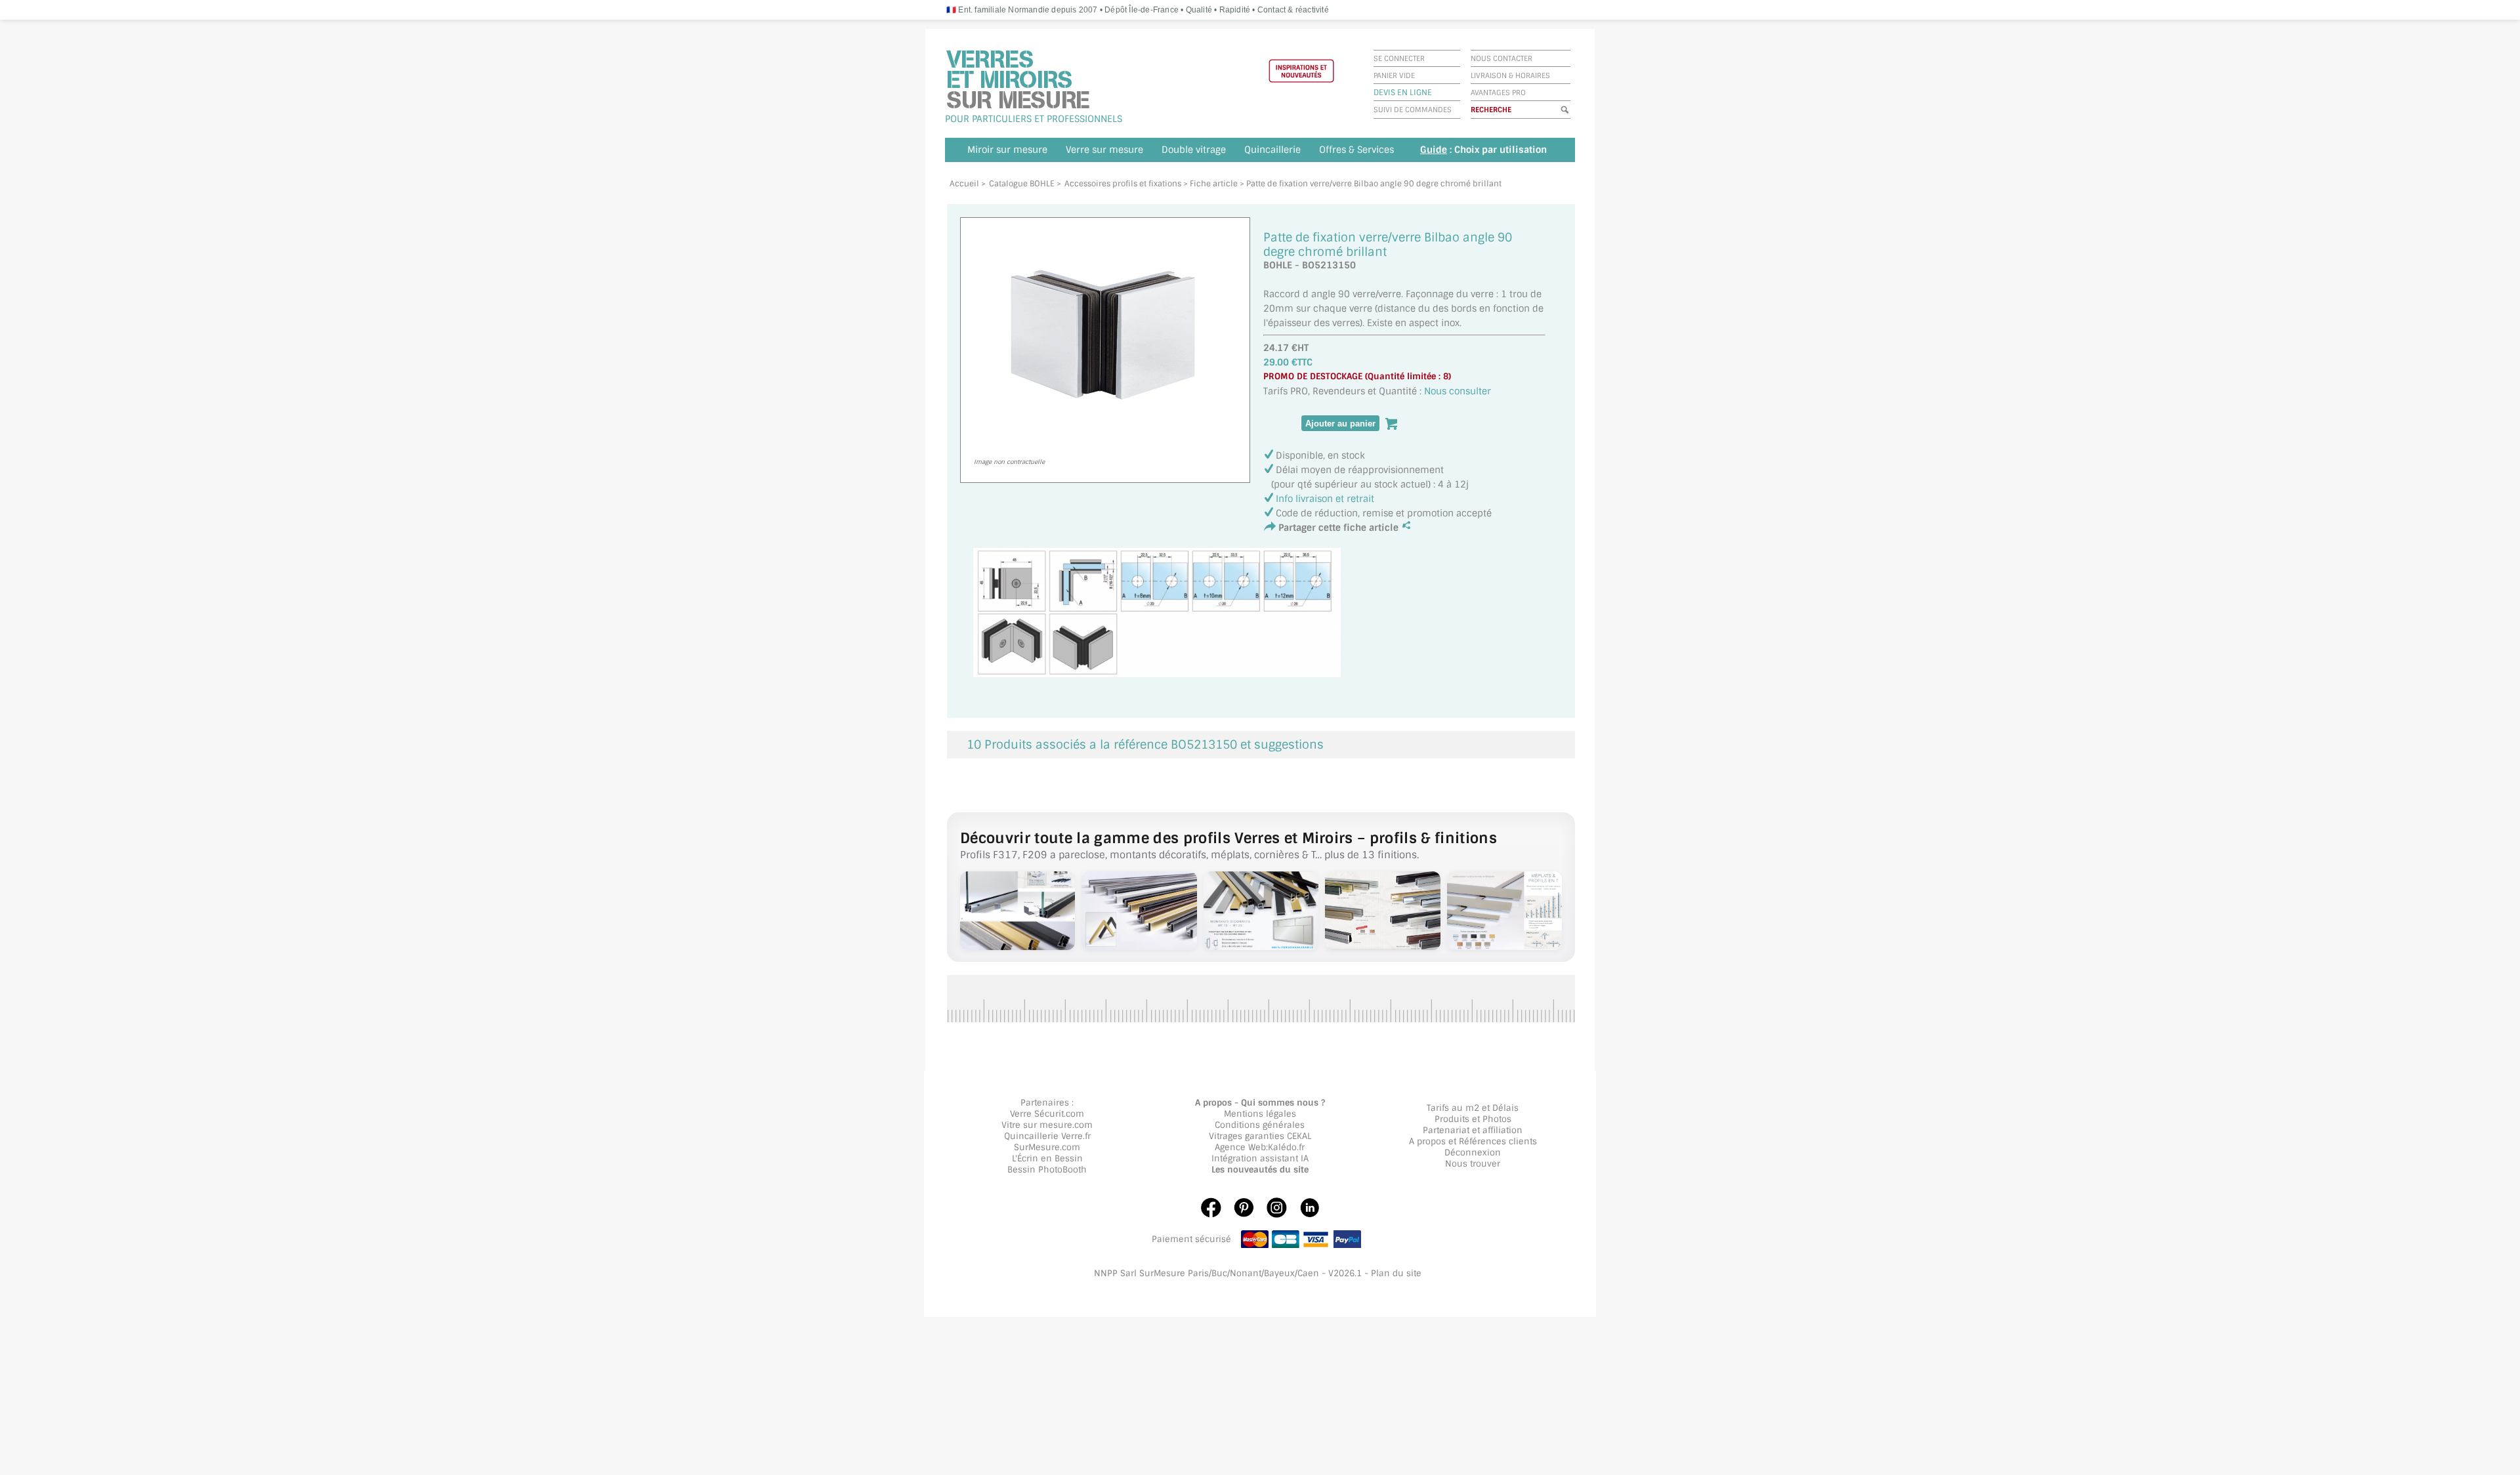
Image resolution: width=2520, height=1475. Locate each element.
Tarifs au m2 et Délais (1473, 1108)
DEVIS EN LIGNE (1403, 93)
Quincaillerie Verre (1043, 1136)
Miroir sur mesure (1007, 150)
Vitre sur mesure (1037, 1125)
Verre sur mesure (1104, 150)
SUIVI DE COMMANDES (1413, 110)
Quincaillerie (1272, 150)
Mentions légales (1260, 1114)
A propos (1427, 1141)
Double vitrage (1194, 150)
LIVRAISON (1489, 75)
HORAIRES (1533, 75)
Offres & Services (1356, 150)
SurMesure (1037, 1147)
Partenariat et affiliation (1473, 1130)
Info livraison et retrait (1325, 499)
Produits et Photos (1473, 1119)
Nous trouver (1473, 1164)
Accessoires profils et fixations (1123, 184)
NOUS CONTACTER (1501, 58)
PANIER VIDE (1394, 75)
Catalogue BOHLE (1022, 184)
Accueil (964, 184)
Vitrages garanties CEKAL (1260, 1136)
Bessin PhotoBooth (1047, 1170)
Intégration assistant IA (1260, 1158)
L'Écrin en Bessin (1047, 1158)
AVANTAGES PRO (1498, 93)
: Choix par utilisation (1483, 150)
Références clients (1498, 1141)
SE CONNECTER (1399, 58)
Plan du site (1396, 1273)
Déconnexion (1473, 1153)
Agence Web (1240, 1147)
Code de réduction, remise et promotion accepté (1384, 513)
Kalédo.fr (1286, 1147)
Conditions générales (1260, 1125)
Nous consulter (1458, 391)
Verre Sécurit (1037, 1114)
